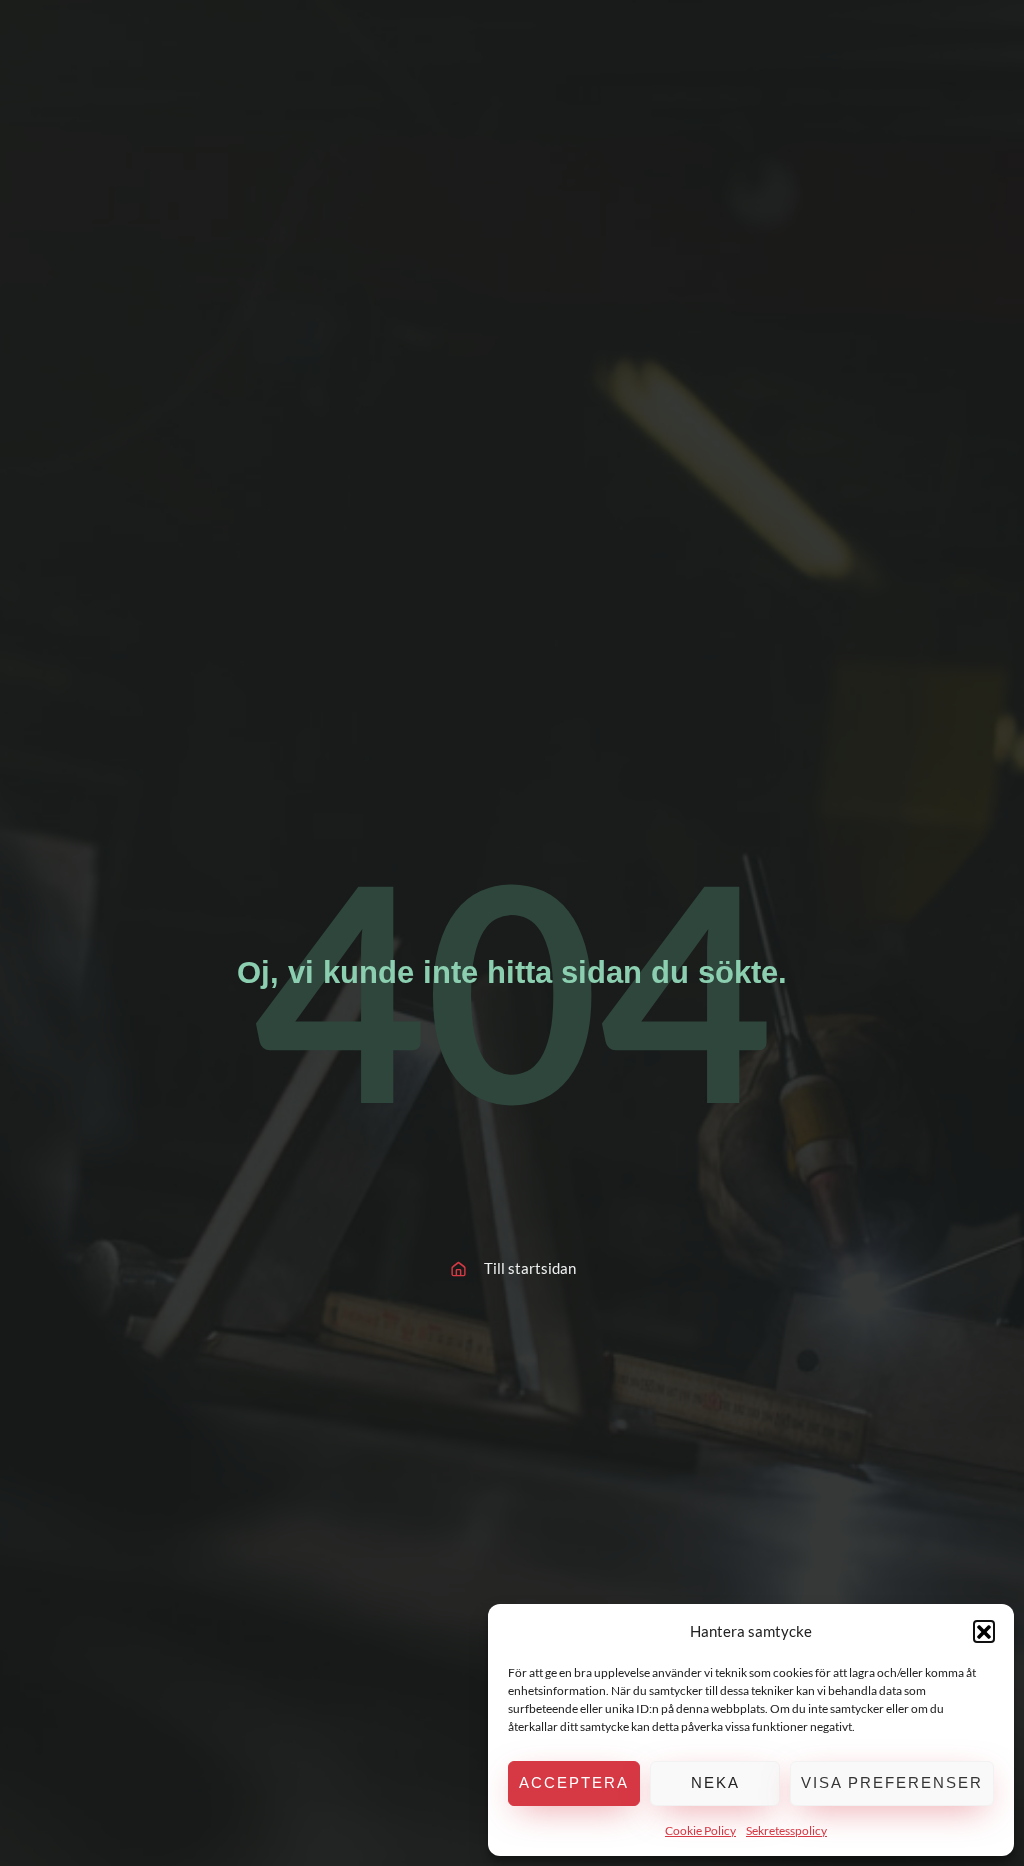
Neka (715, 1782)
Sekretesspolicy (786, 1830)
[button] (984, 1631)
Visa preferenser (892, 1782)
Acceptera (574, 1782)
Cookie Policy (700, 1830)
